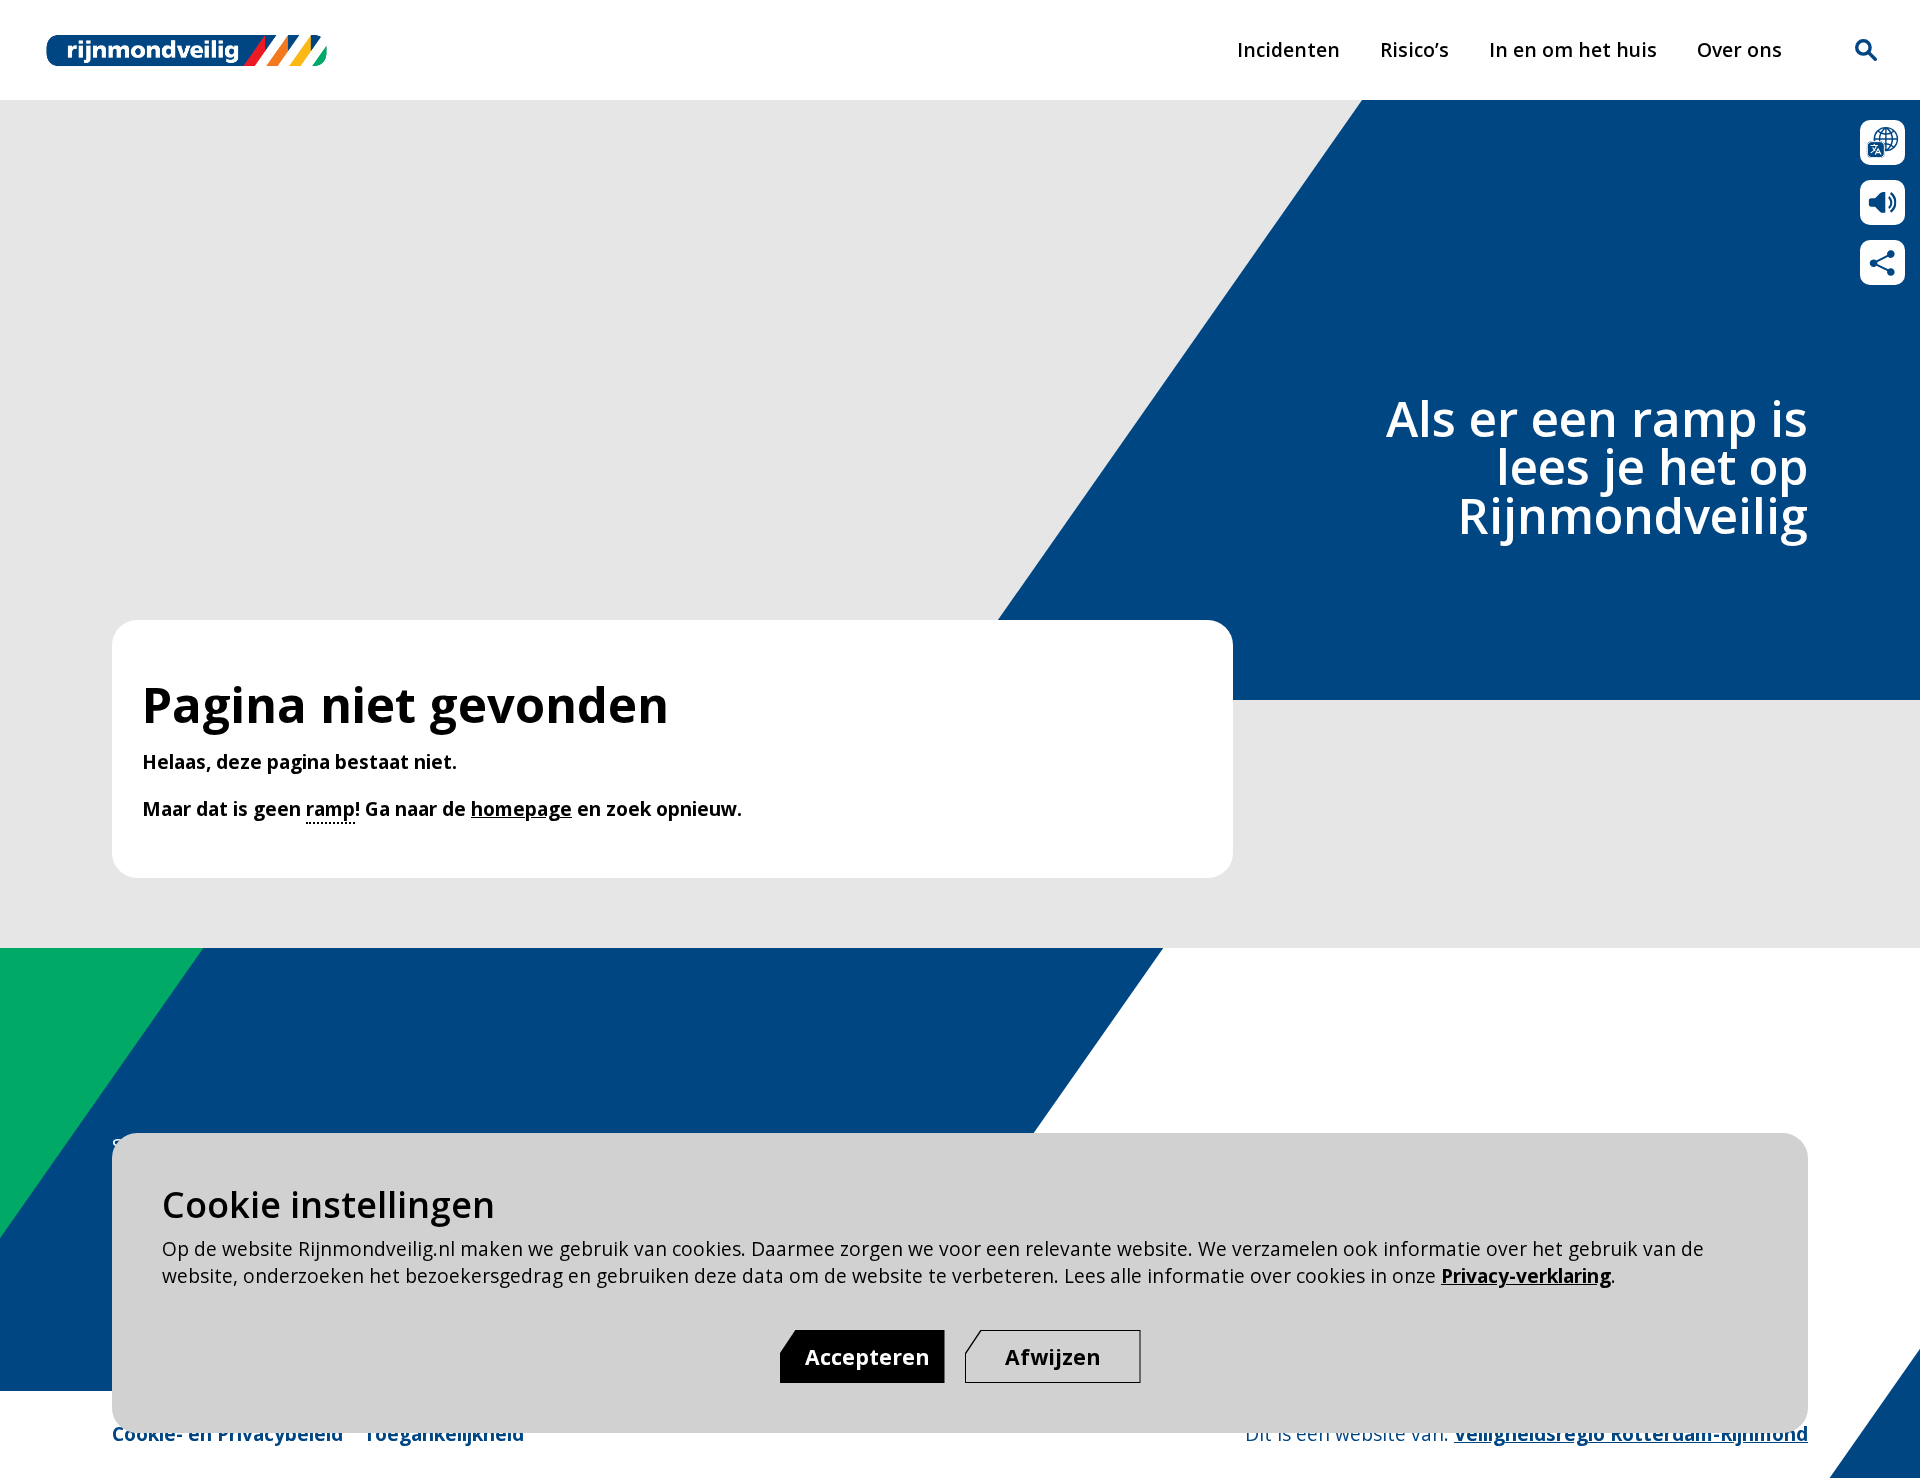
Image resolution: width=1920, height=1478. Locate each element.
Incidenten (1288, 49)
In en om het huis (1573, 49)
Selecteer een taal (1882, 142)
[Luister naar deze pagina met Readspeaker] (1882, 202)
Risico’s (1414, 49)
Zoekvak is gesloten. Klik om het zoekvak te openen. (1866, 50)
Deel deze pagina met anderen (1882, 262)
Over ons (1739, 49)
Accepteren (867, 1356)
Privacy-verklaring (1526, 1275)
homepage (521, 808)
